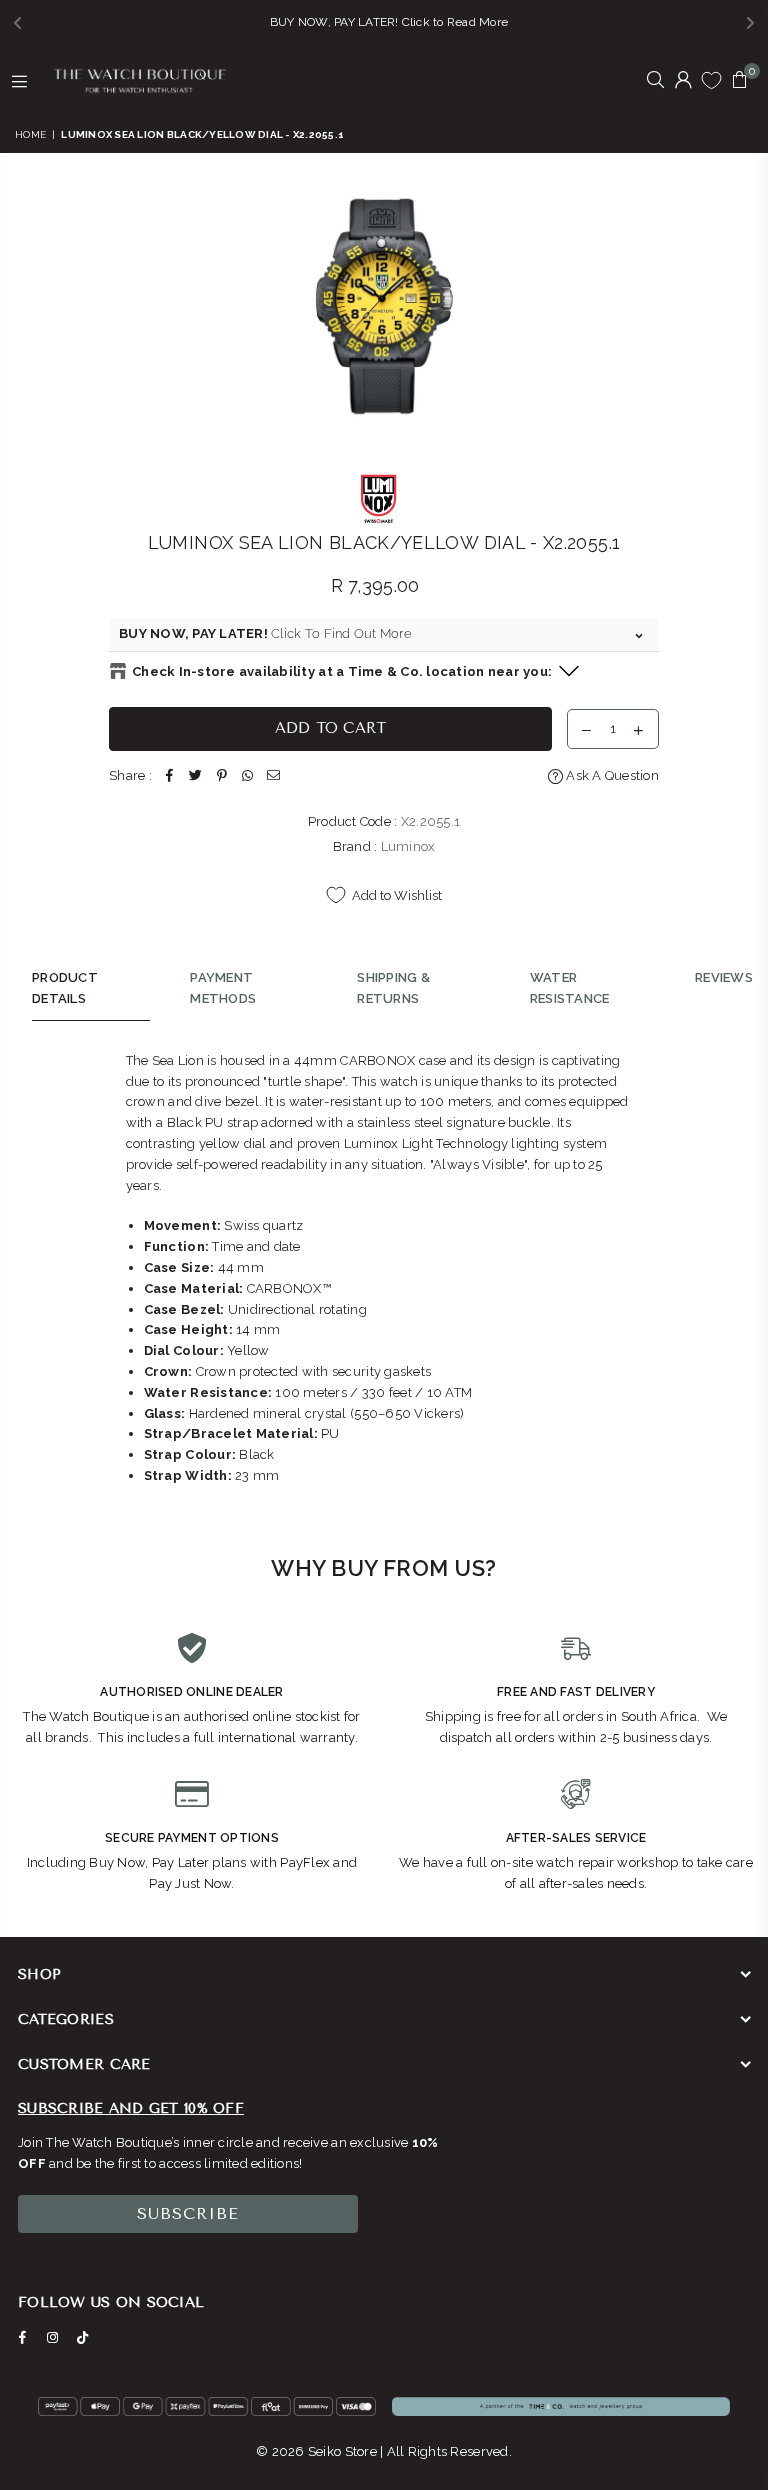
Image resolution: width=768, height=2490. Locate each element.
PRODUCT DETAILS (65, 988)
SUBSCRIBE (188, 2213)
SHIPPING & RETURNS (393, 988)
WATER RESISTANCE (570, 988)
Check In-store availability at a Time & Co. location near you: (342, 671)
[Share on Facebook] (170, 776)
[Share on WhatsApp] (248, 776)
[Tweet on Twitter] (196, 776)
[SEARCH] (655, 81)
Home (30, 134)
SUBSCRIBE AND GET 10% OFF (131, 2108)
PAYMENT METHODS (223, 988)
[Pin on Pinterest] (222, 776)
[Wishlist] (711, 80)
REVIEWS (724, 977)
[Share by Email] (274, 776)
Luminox (408, 846)
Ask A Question (611, 775)
